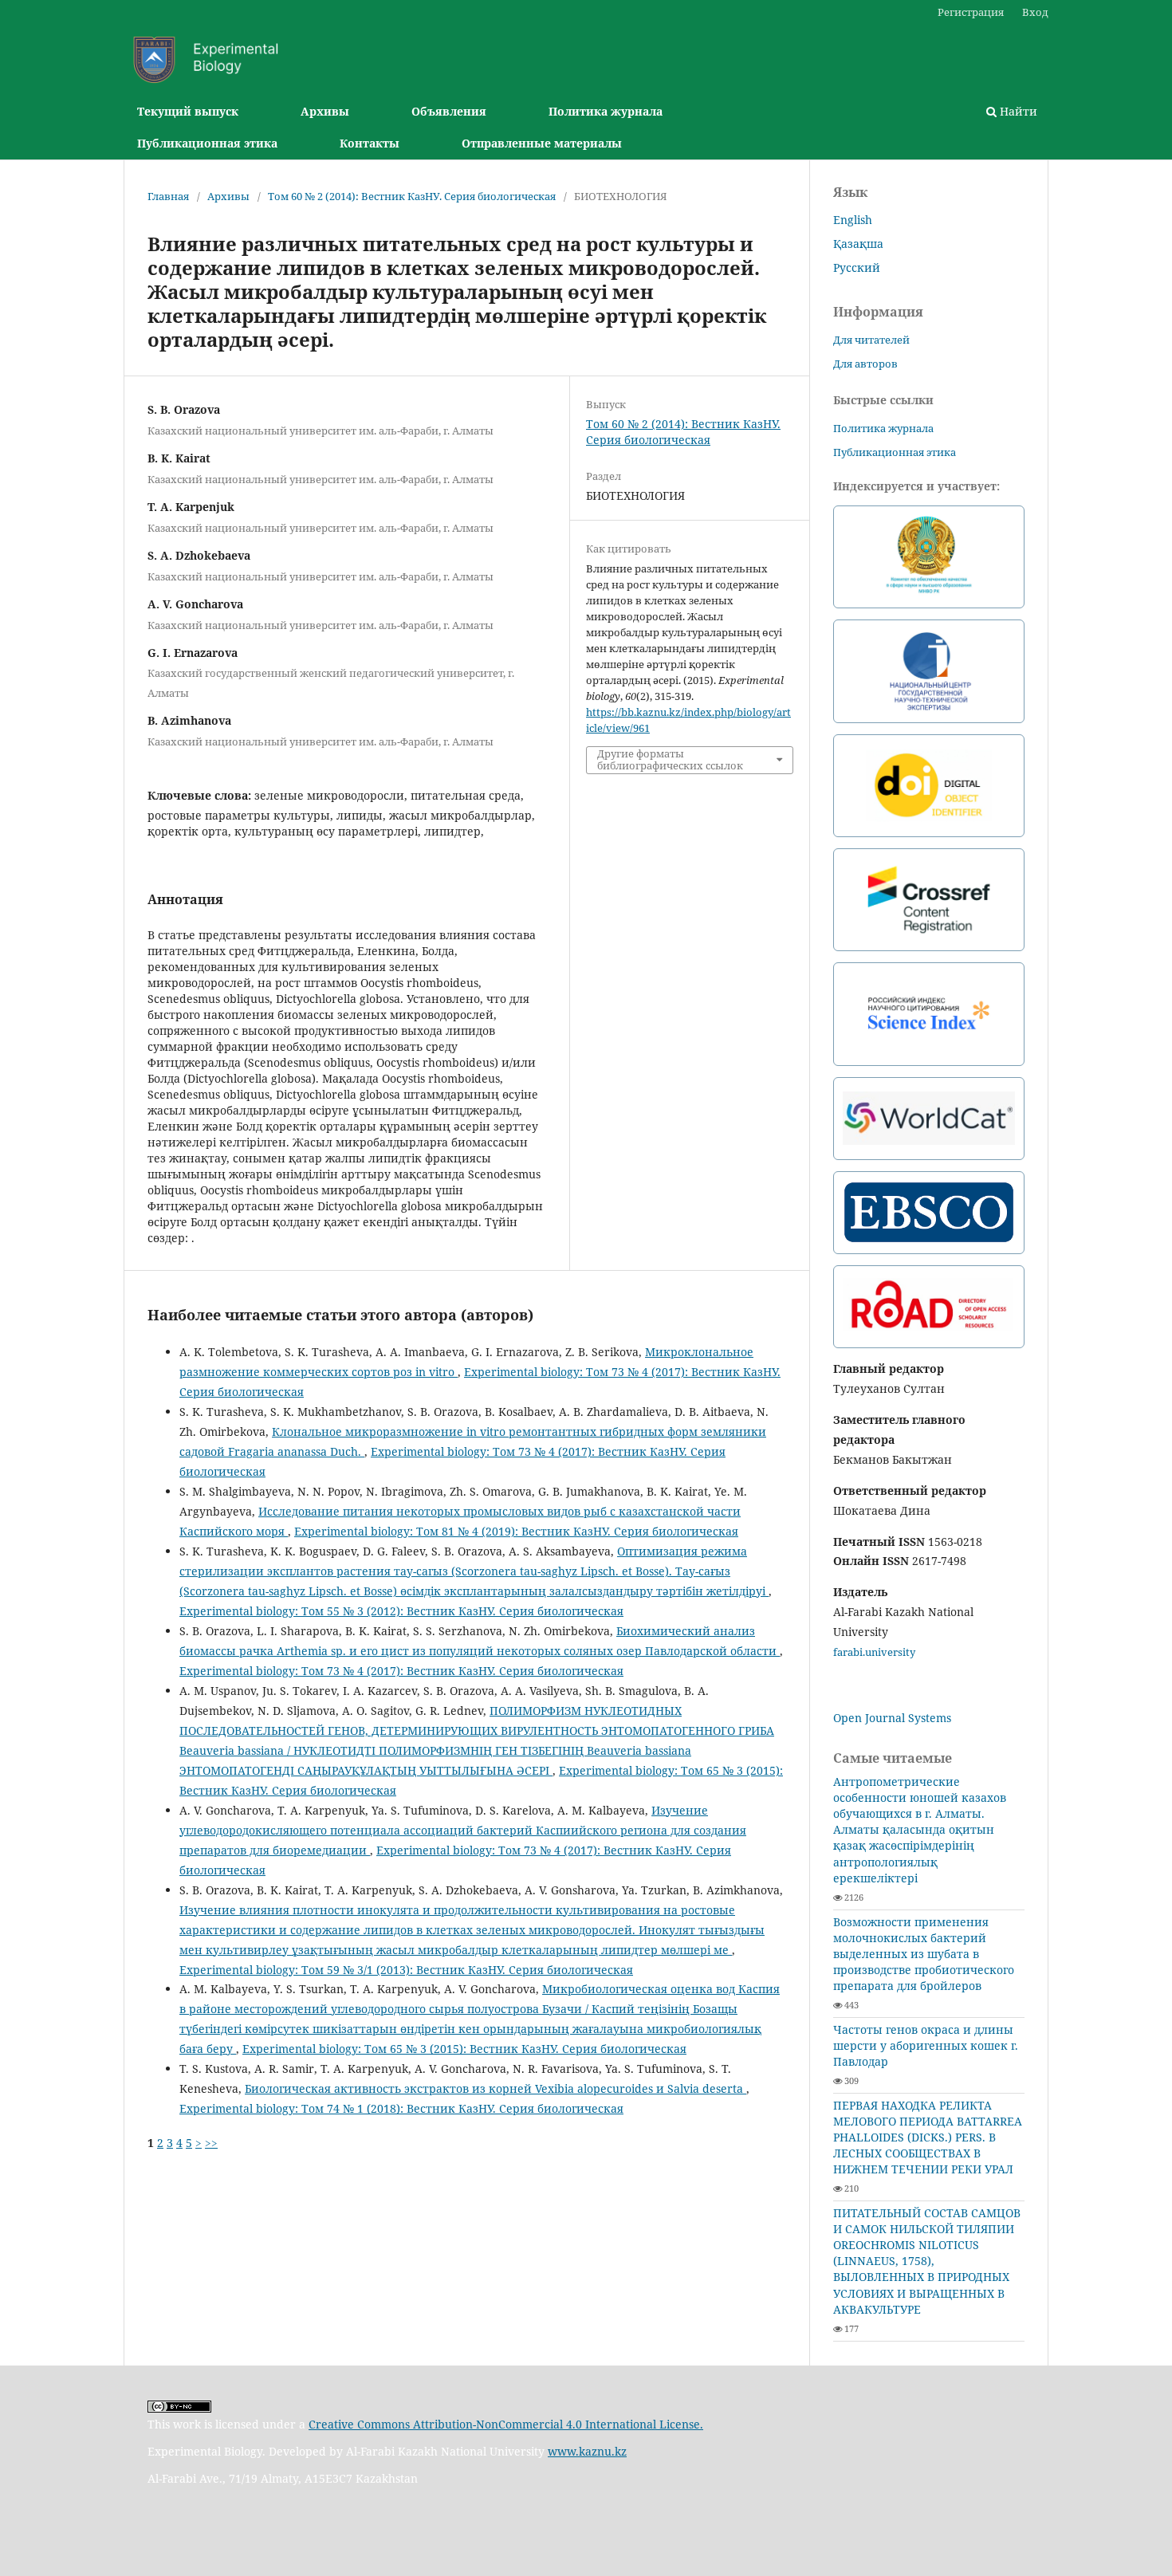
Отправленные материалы (542, 143)
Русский (857, 267)
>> (211, 2143)
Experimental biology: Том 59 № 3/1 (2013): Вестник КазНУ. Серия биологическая (406, 1970)
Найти (1017, 111)
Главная (168, 196)
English (853, 220)
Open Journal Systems (892, 1718)
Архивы (325, 111)
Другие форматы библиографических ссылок (670, 760)
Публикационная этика (207, 143)
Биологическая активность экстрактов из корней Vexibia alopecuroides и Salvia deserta (496, 2088)
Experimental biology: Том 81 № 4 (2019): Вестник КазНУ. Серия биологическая (516, 1531)
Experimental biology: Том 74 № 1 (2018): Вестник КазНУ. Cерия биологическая (401, 2108)
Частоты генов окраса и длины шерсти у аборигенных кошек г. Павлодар (926, 2045)
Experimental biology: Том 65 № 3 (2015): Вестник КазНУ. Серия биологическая (464, 2049)
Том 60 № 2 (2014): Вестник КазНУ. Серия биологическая (412, 196)
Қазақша (858, 244)
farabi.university (874, 1652)
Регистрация (971, 12)
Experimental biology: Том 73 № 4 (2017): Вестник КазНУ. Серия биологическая (401, 1671)
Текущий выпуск (188, 111)
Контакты (370, 143)
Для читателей (871, 340)
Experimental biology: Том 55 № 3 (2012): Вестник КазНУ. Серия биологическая (401, 1611)
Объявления (449, 111)
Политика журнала (606, 111)
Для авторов (865, 364)
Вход (1035, 12)
